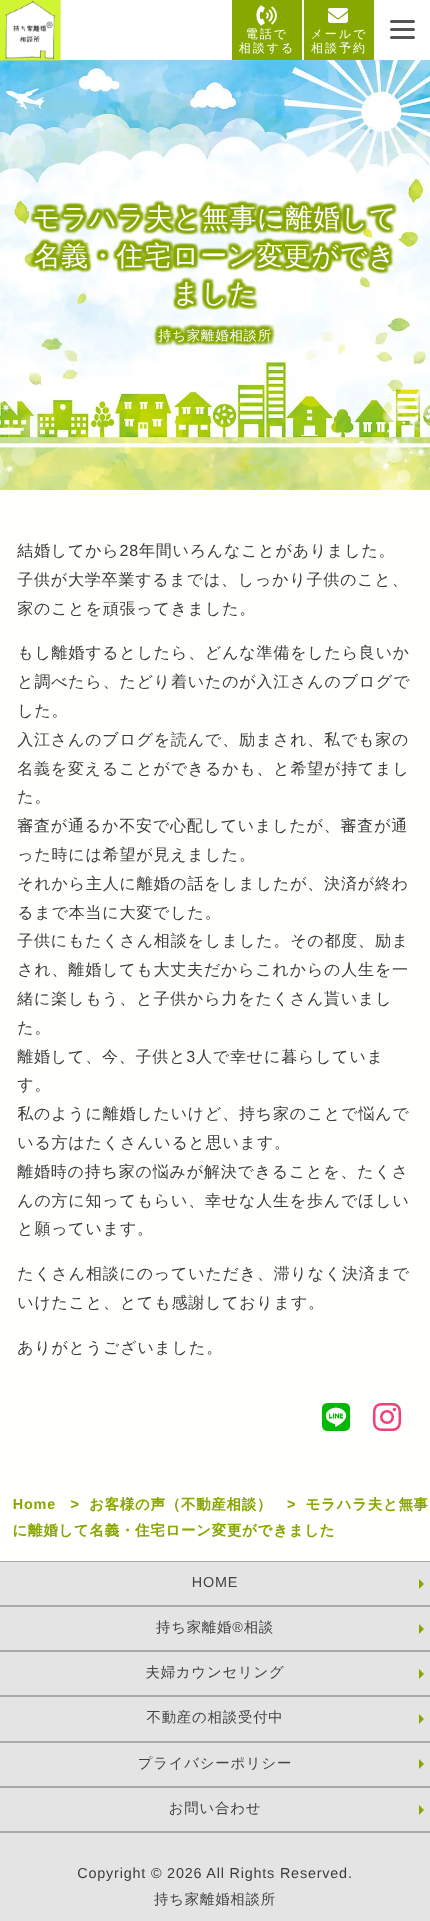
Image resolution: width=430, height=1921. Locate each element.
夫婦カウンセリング (214, 1673)
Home (34, 1505)
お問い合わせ (215, 1809)
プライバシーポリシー (215, 1764)
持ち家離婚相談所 (215, 1900)
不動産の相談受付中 (214, 1718)
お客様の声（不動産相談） (180, 1505)
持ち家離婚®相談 (215, 1628)
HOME (215, 1583)
